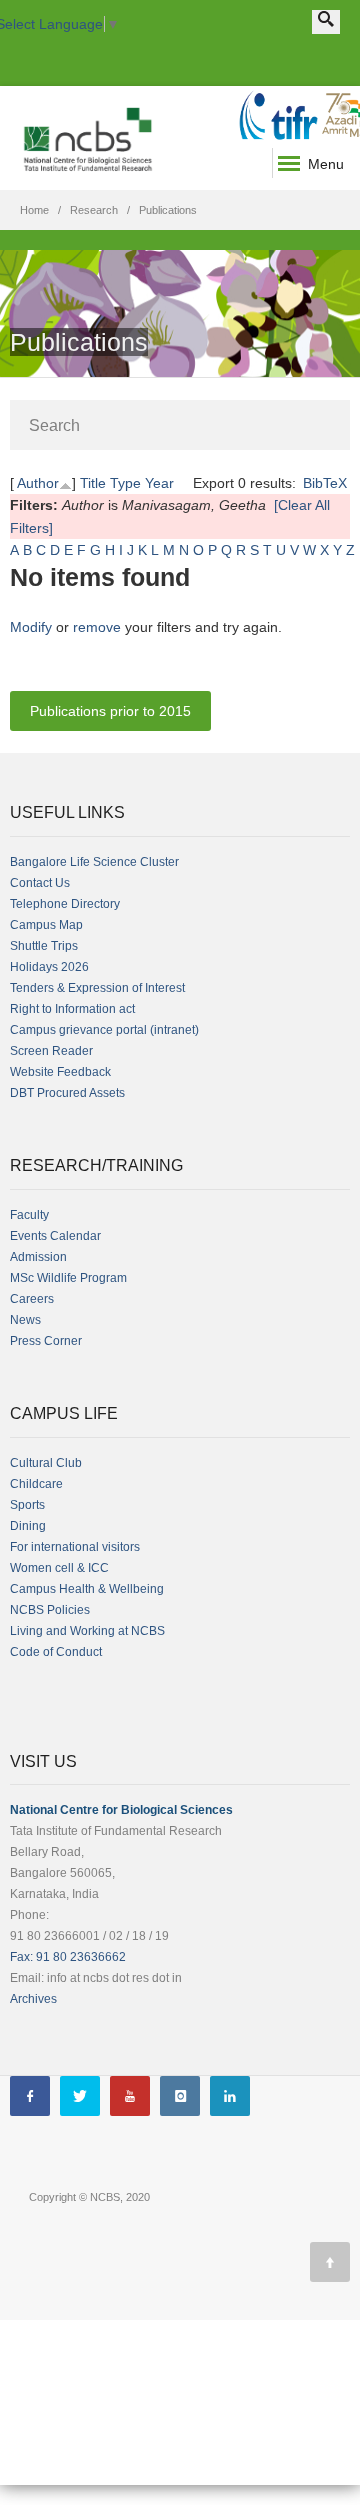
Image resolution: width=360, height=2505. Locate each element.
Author (38, 483)
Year (159, 483)
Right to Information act (72, 1009)
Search (54, 425)
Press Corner (46, 1341)
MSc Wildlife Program (68, 1278)
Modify (31, 627)
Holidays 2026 (49, 967)
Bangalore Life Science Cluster (94, 862)
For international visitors (75, 1547)
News (25, 1320)
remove (97, 627)
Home (34, 210)
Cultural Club (46, 1463)
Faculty (29, 1215)
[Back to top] (330, 2262)
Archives (33, 1999)
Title (93, 483)
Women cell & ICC (59, 1568)
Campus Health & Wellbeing (87, 1589)
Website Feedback (60, 1072)
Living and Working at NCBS (87, 1631)
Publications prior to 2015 (110, 711)
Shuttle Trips (44, 946)
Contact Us (40, 883)
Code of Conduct (56, 1652)
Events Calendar (55, 1236)
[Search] (326, 22)
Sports (27, 1505)
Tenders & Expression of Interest (97, 988)
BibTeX (325, 483)
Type (125, 483)
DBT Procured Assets (67, 1093)
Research (94, 210)
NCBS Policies (50, 1610)
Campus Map (46, 925)
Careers (32, 1299)
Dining (28, 1526)
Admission (38, 1257)
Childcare (36, 1484)
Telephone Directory (65, 904)
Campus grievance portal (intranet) (104, 1030)
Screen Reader (51, 1051)
